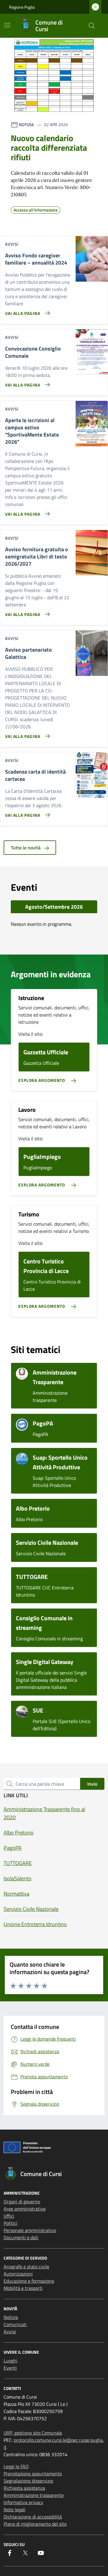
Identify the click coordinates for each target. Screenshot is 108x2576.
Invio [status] (92, 1784)
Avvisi (10, 2332)
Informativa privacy (23, 2502)
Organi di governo (22, 2201)
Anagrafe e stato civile (26, 2267)
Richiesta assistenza (24, 2488)
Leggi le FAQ (16, 2466)
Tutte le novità (26, 848)
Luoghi (10, 2361)
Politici (10, 2223)
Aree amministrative (25, 2209)
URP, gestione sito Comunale (33, 2433)
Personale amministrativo (30, 2230)
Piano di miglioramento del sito (35, 2524)
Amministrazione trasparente (34, 2495)
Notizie (11, 2317)
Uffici (9, 2216)
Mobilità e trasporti (23, 2288)
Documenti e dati (21, 2237)
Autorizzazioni (18, 2274)
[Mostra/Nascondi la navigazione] (7, 25)
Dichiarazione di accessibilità (33, 2517)
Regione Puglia (22, 7)
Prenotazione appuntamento (33, 2474)
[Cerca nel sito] (92, 26)
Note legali (15, 2509)
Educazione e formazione (29, 2281)
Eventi (10, 2368)
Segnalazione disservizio (28, 2481)
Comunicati (15, 2324)
